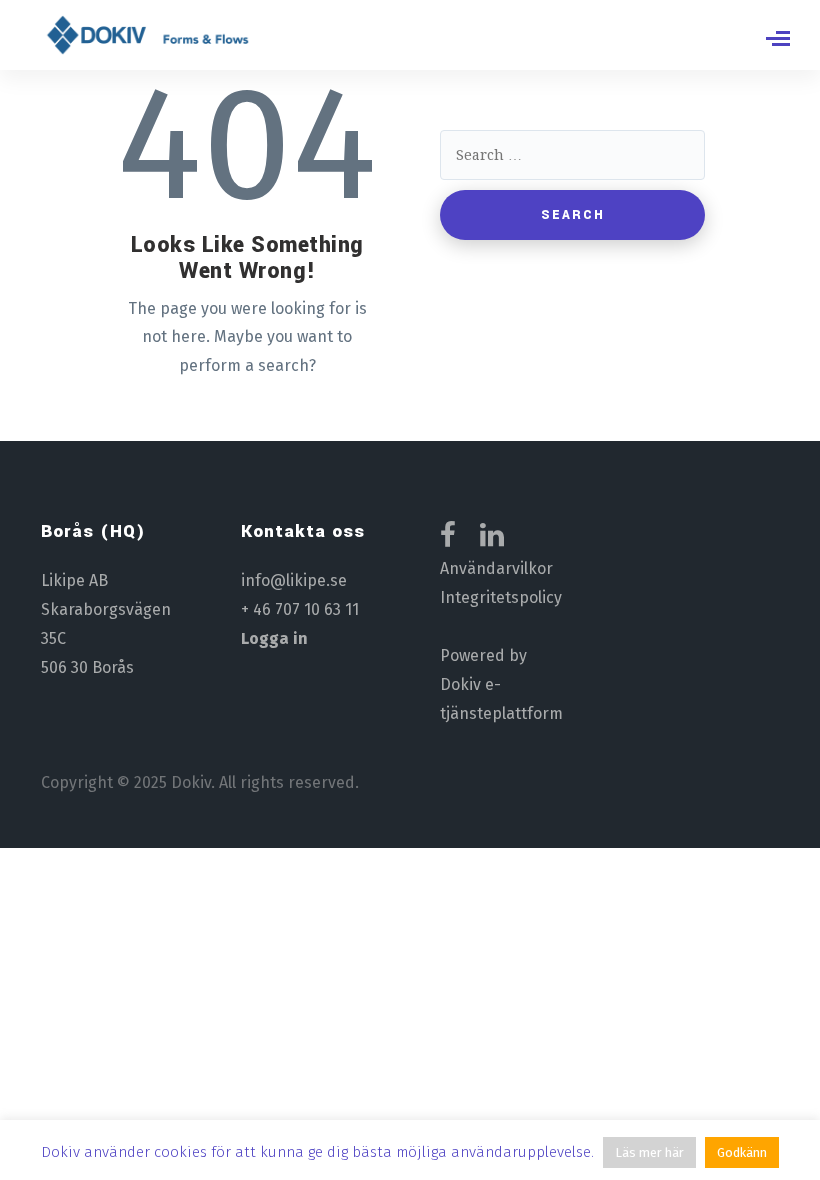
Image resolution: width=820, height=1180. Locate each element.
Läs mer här (649, 1152)
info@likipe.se (294, 580)
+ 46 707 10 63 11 (300, 609)
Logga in (274, 638)
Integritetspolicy (501, 597)
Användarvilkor (496, 568)
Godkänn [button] (742, 1152)
